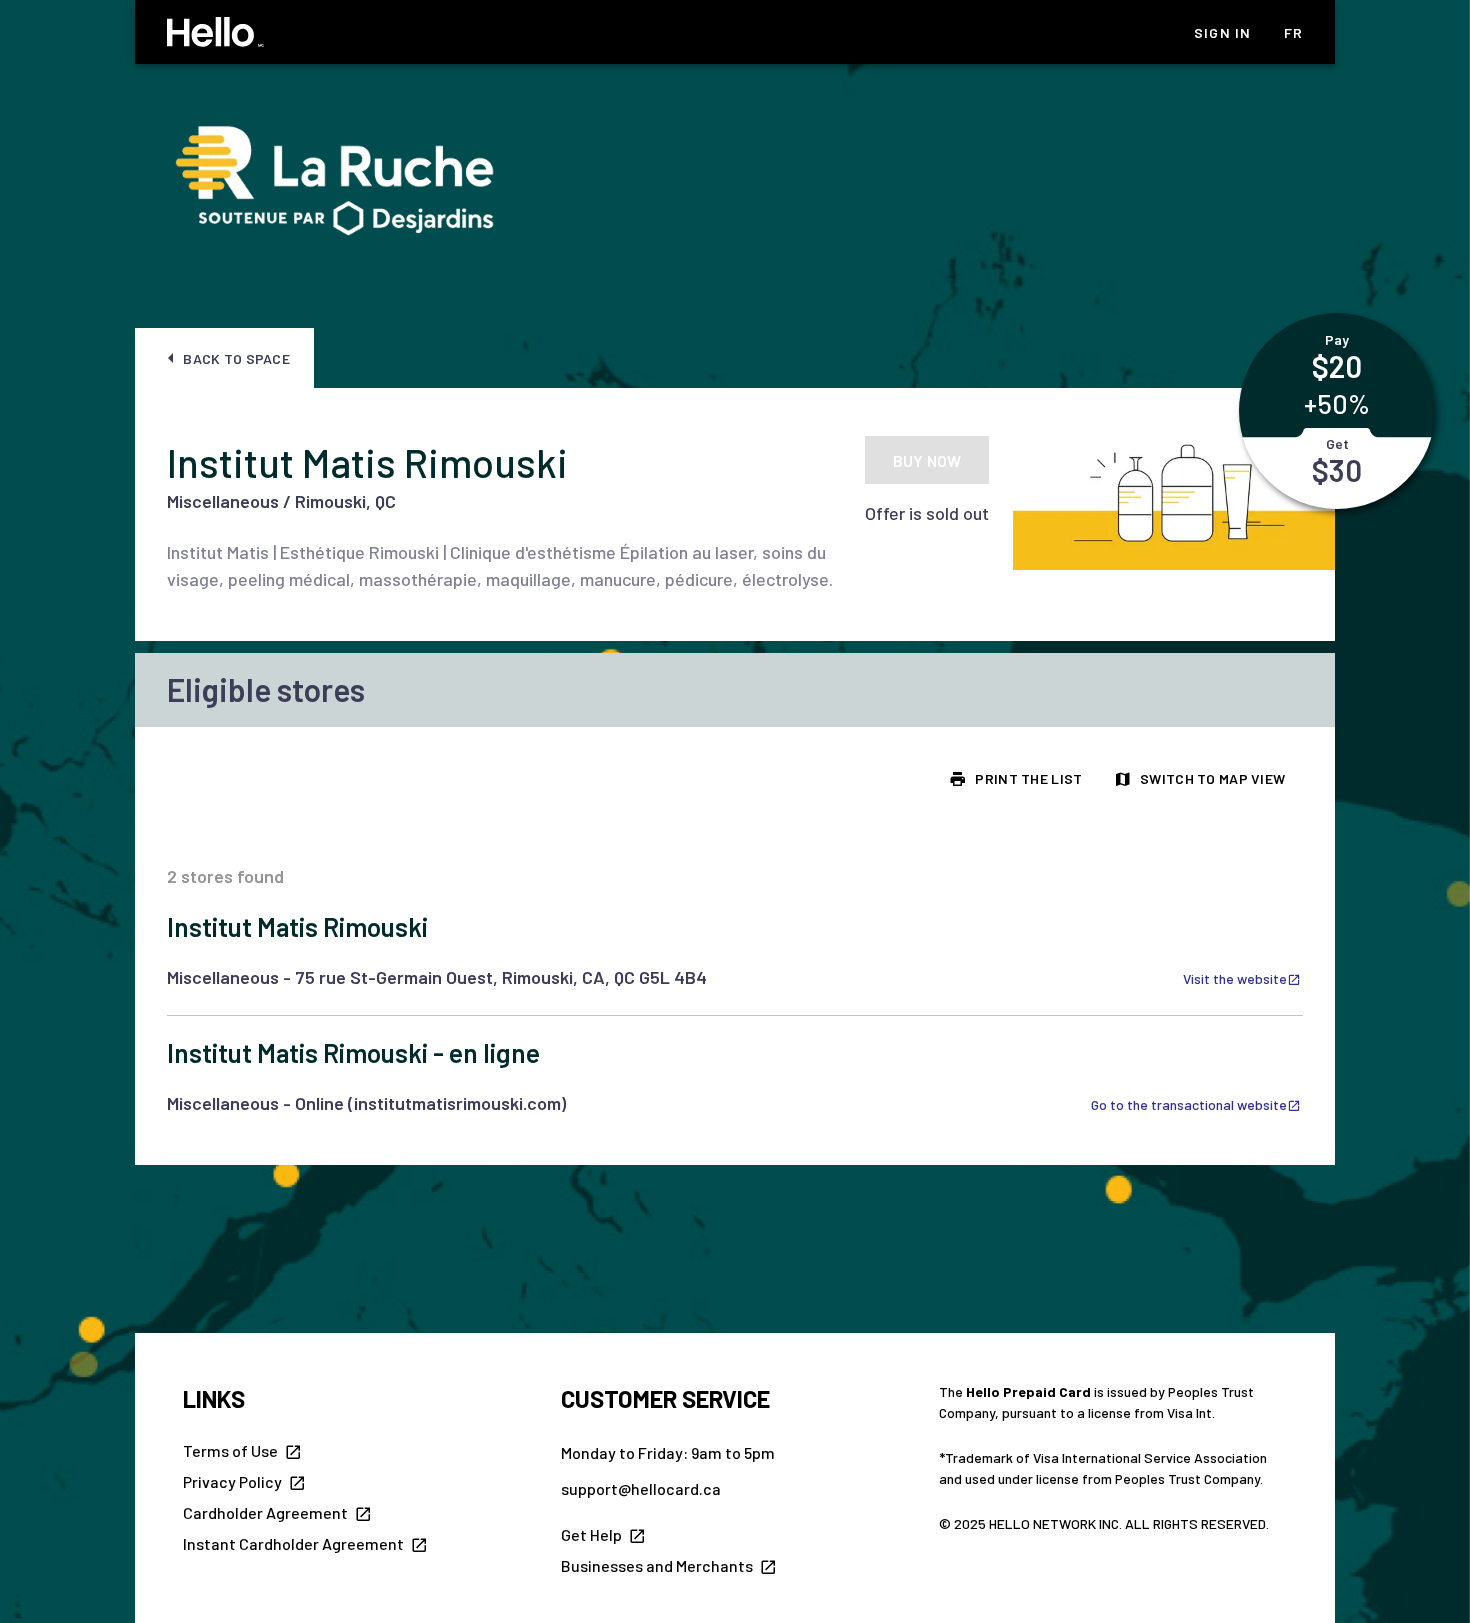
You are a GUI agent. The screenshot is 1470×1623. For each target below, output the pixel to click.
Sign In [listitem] (1223, 32)
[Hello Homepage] (215, 32)
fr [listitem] (1294, 32)
